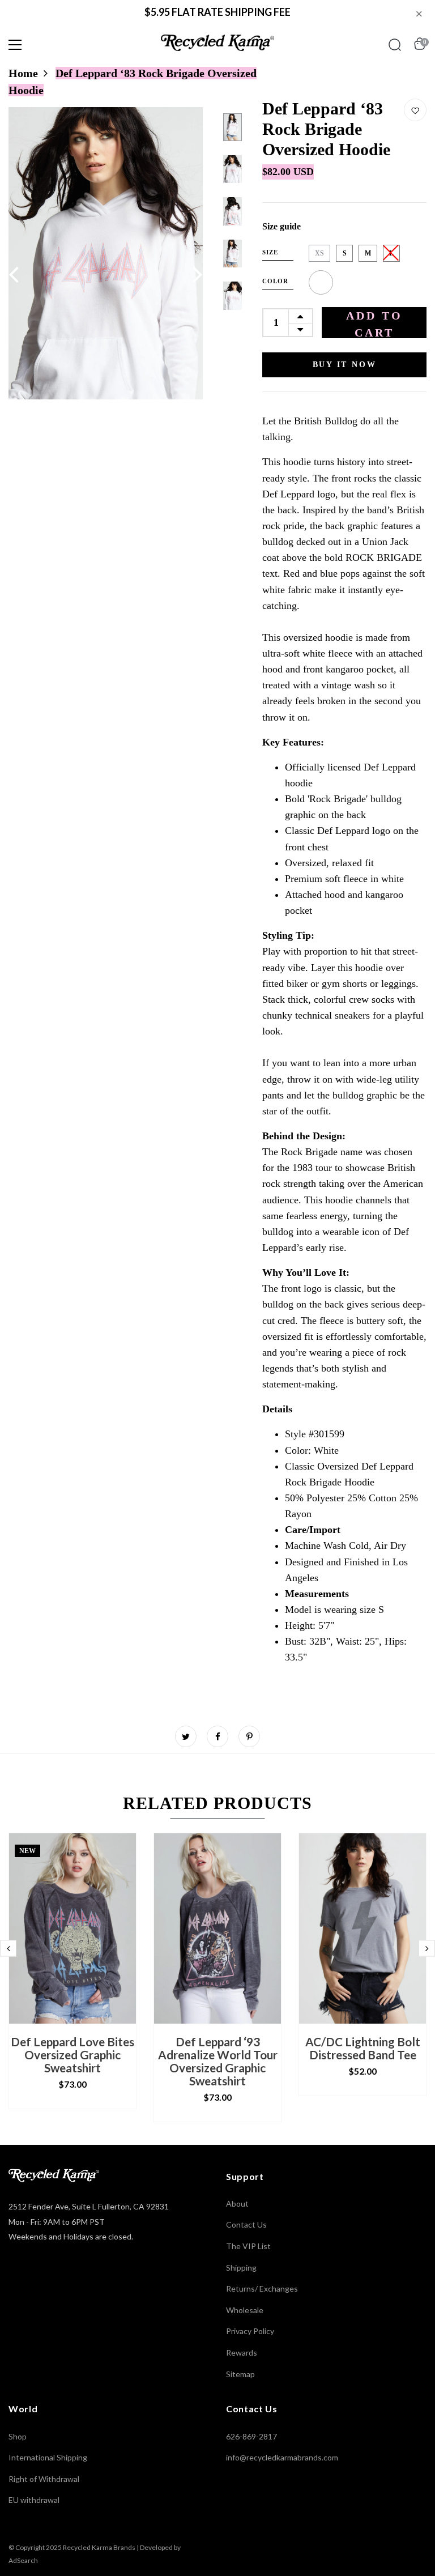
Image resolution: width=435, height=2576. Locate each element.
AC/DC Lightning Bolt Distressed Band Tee (363, 2048)
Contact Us (246, 2224)
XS (319, 253)
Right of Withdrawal (44, 2479)
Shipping (241, 2268)
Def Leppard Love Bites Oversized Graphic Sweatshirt (72, 2055)
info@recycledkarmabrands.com (282, 2457)
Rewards (242, 2353)
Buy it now (345, 365)
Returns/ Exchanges (262, 2288)
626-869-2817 (251, 2436)
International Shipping (48, 2457)
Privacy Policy (250, 2331)
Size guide (282, 226)
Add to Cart (374, 324)
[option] (106, 253)
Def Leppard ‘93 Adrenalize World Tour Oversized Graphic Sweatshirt (218, 2061)
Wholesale (245, 2310)
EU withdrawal (34, 2500)
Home (23, 73)
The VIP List (248, 2246)
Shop (18, 2436)
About (237, 2204)
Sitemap (240, 2374)
